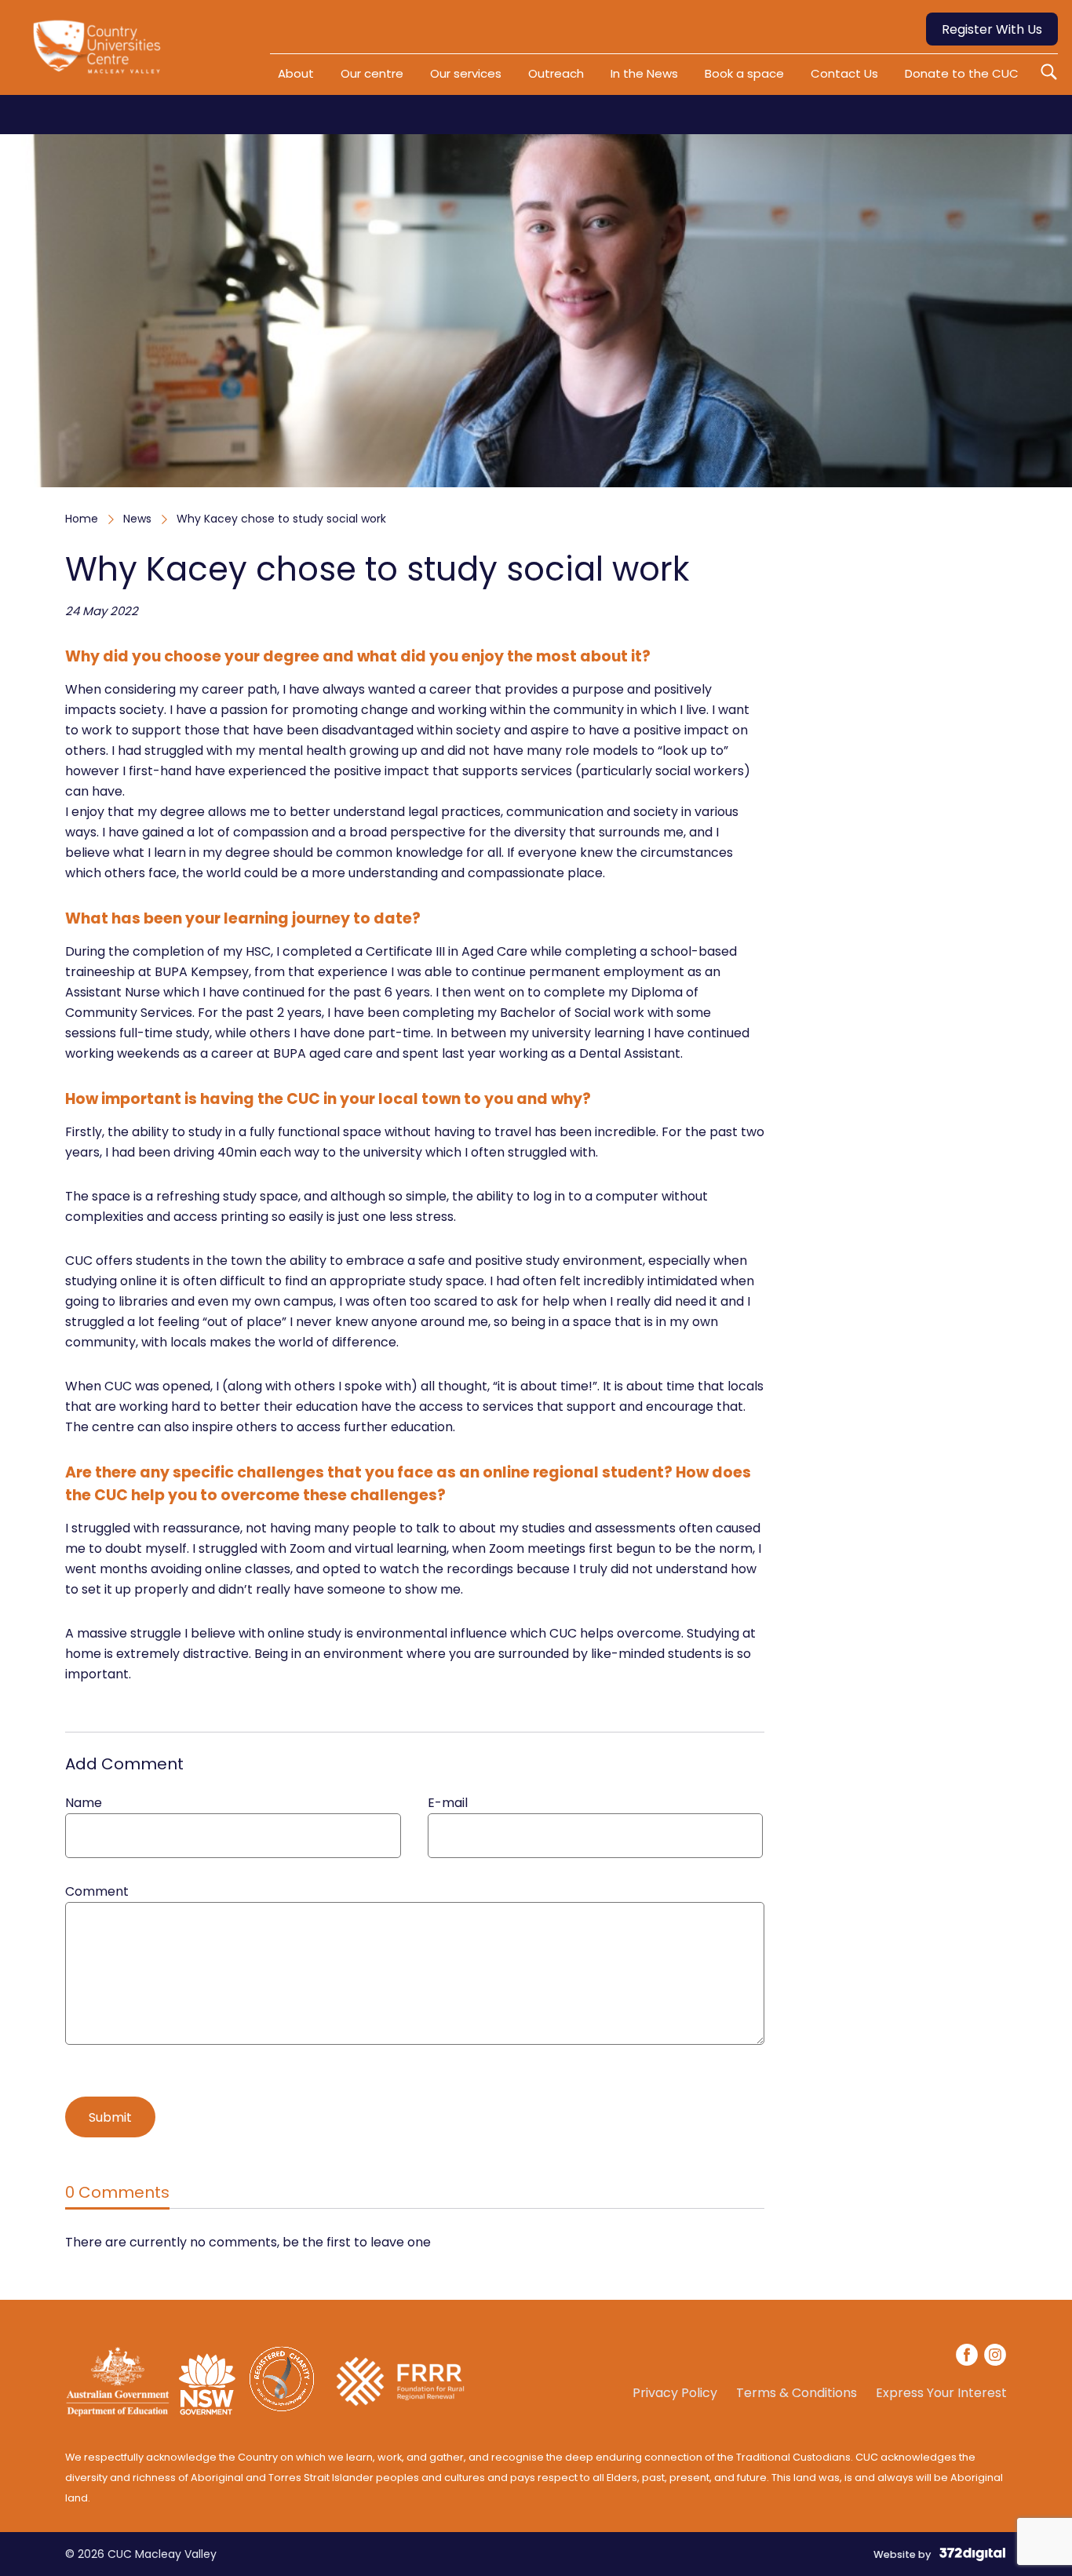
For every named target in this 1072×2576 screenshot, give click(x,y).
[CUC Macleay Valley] (100, 53)
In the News (644, 73)
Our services (466, 73)
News (137, 519)
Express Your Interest (941, 2393)
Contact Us (844, 73)
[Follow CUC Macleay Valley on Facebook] (968, 2357)
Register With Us (992, 29)
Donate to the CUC (962, 73)
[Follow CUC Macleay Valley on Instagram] (995, 2357)
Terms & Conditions (797, 2393)
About (296, 73)
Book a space (744, 73)
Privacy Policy (675, 2393)
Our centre (372, 73)
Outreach (556, 73)
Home (82, 519)
